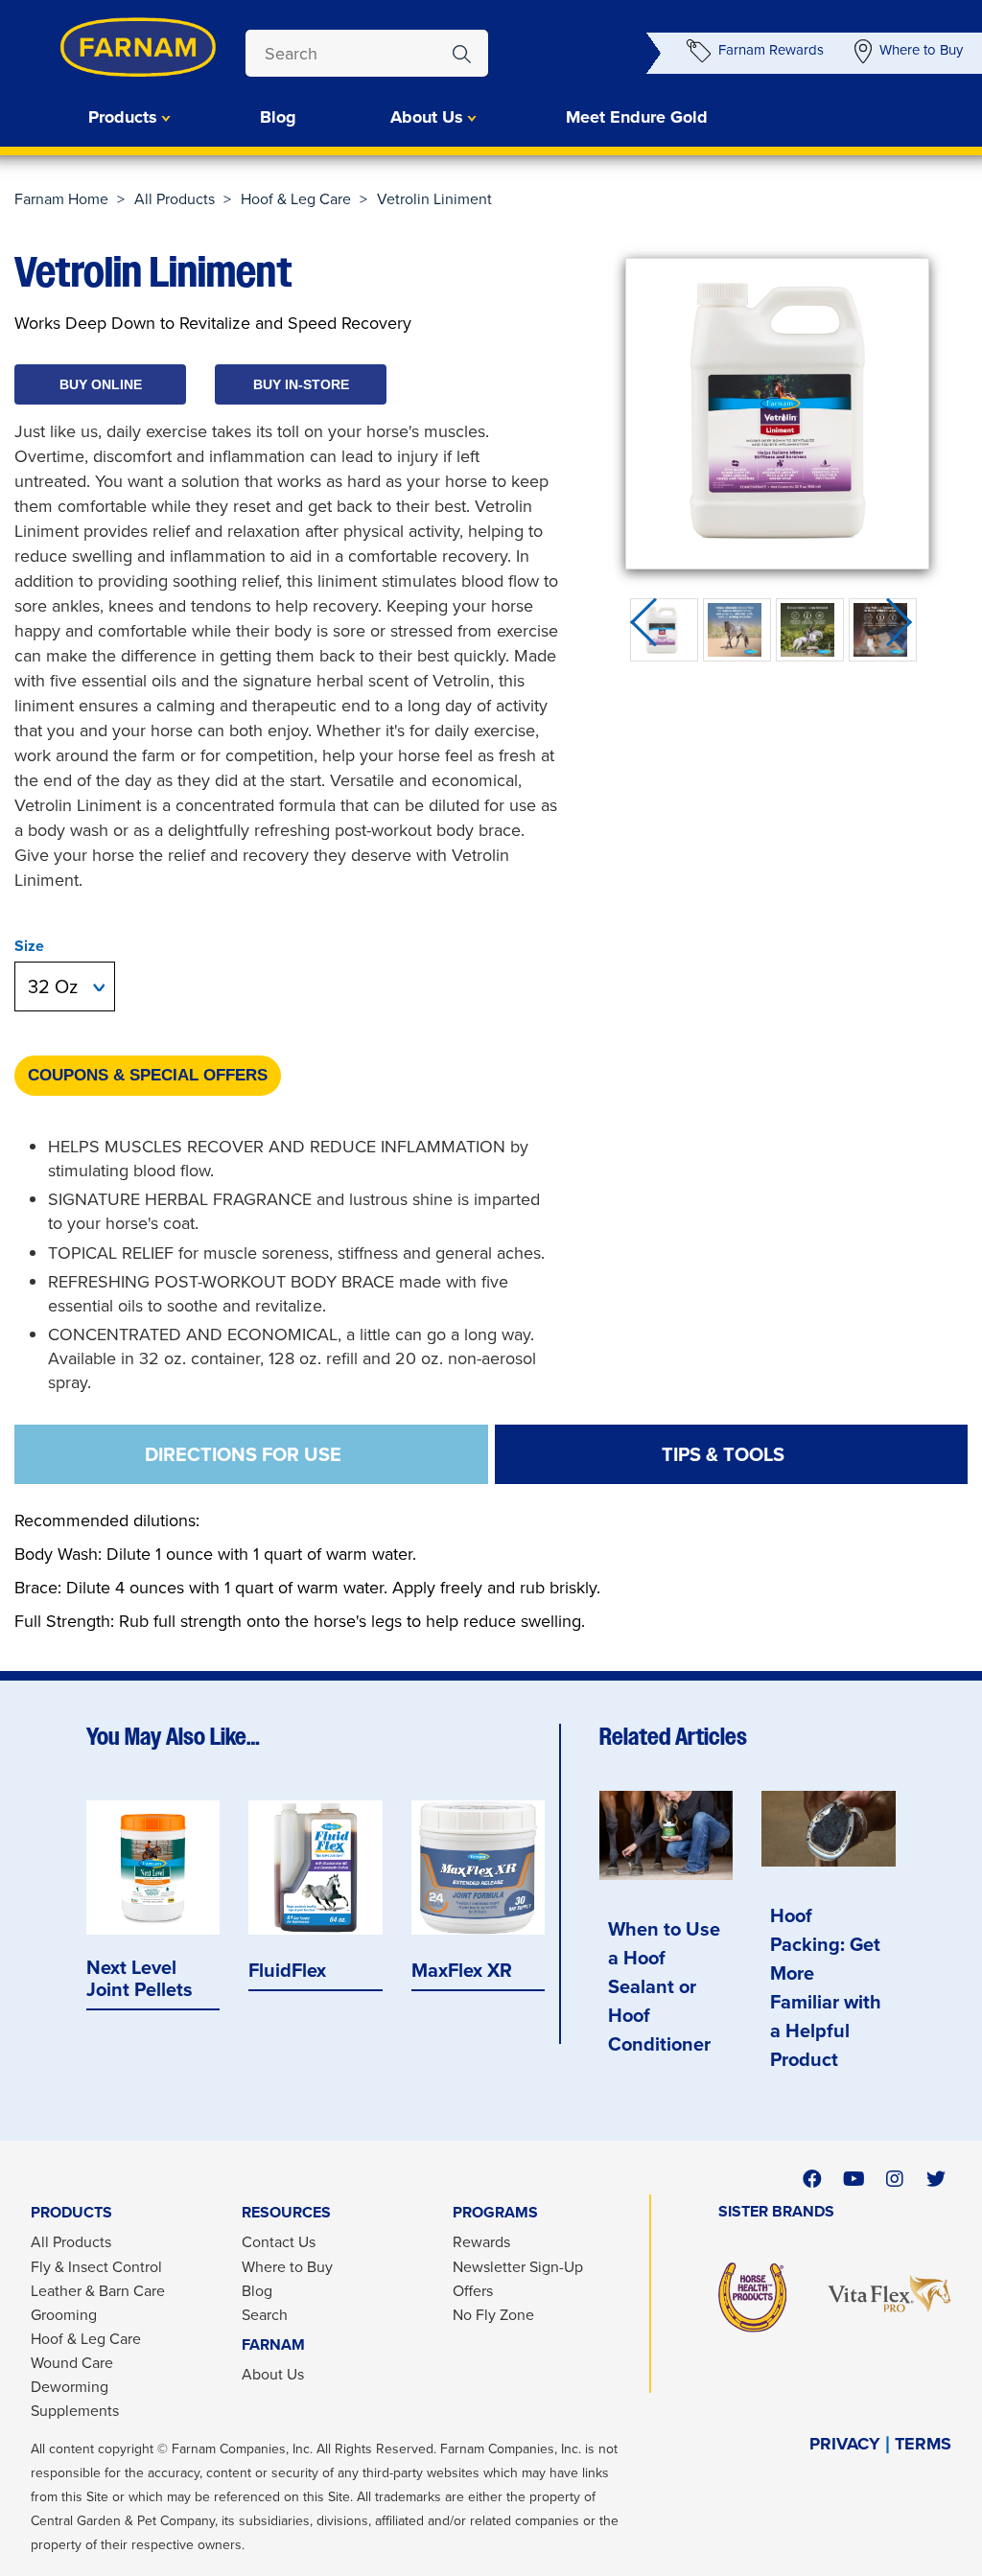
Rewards (481, 2241)
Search (265, 2314)
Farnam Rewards (771, 49)
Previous (649, 629)
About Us (273, 2374)
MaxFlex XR (462, 1970)
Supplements (75, 2410)
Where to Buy (921, 49)
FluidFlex (287, 1970)
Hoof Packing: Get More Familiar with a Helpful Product (826, 1987)
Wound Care (72, 2362)
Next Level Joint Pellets (140, 1978)
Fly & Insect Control (96, 2266)
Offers (473, 2290)
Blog (278, 117)
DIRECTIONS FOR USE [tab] (243, 1454)
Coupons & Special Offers (148, 1075)
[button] (100, 384)
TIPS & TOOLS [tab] (723, 1454)
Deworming (70, 2386)
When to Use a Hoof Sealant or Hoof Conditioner (664, 1986)
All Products (175, 198)
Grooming (64, 2314)
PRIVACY (845, 2444)
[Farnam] (101, 47)
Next (905, 629)
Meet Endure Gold (637, 117)
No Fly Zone (493, 2314)
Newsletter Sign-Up (518, 2266)
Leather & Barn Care (98, 2290)
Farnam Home (61, 198)
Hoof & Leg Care (296, 198)
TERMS (923, 2444)
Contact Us (279, 2241)
